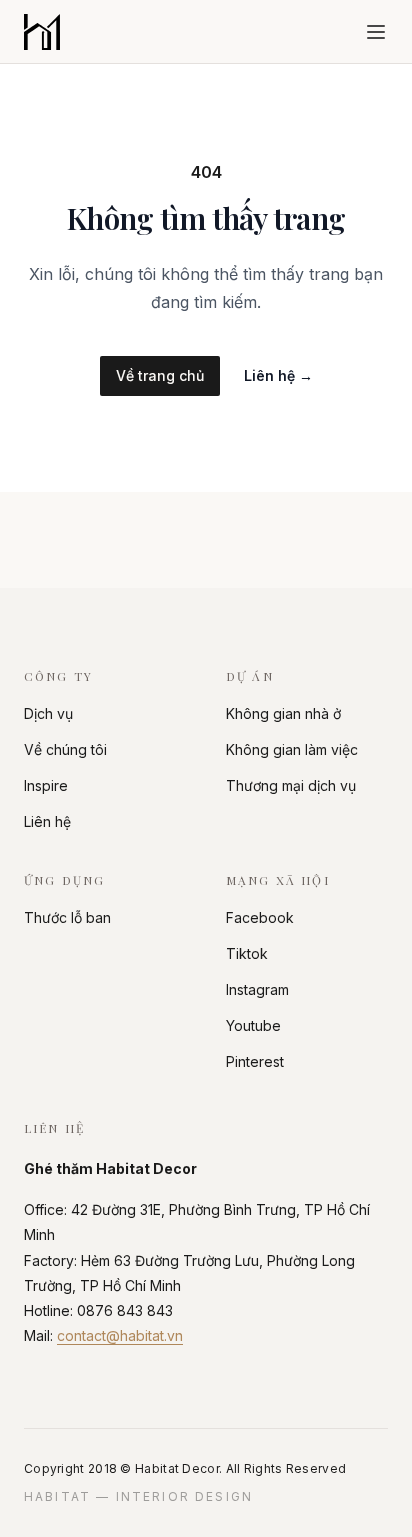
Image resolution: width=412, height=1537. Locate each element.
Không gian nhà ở (283, 713)
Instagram (257, 989)
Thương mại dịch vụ (291, 785)
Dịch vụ (48, 713)
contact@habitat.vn (120, 1335)
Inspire (46, 785)
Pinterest (255, 1061)
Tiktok (247, 953)
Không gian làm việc (292, 749)
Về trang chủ (160, 375)
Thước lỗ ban (67, 917)
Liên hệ (278, 375)
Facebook (260, 917)
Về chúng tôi (65, 749)
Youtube (253, 1025)
